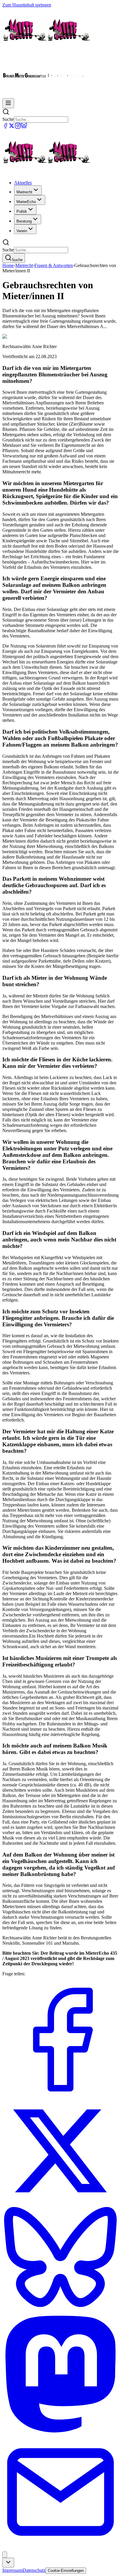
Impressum (12, 2570)
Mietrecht (24, 265)
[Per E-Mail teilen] (60, 2549)
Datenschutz (34, 2570)
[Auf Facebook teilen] (60, 2096)
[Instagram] (18, 127)
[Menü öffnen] (8, 103)
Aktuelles (23, 183)
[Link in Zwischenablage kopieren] (5, 2555)
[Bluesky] (24, 127)
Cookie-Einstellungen (66, 2571)
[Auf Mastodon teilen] (60, 2431)
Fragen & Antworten (54, 265)
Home (8, 265)
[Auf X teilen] (60, 2202)
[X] (12, 127)
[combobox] (8, 2563)
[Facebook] (5, 127)
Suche (8, 119)
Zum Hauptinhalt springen (27, 5)
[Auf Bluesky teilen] (60, 2313)
